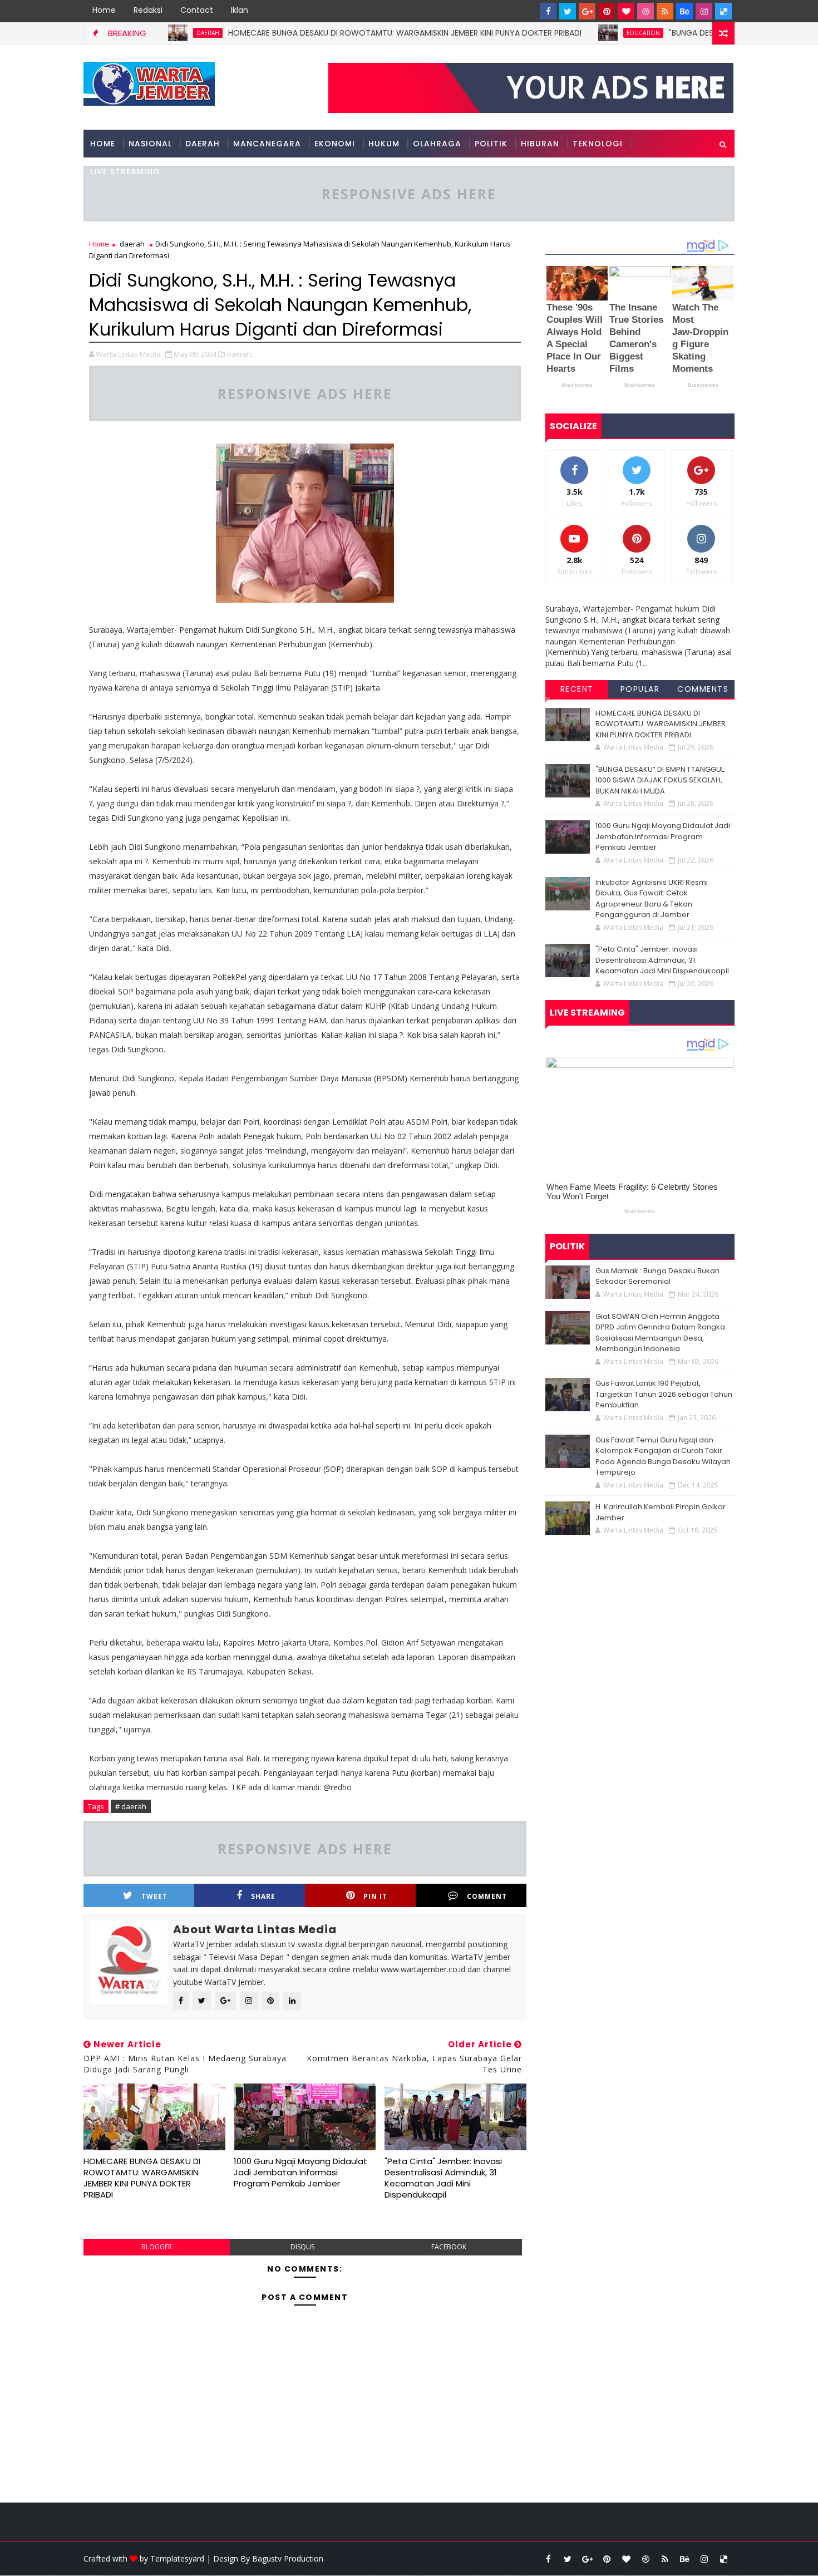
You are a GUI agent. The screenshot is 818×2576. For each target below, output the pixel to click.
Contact (197, 10)
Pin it (375, 1896)
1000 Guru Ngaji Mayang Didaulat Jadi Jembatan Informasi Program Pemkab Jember (300, 2173)
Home (104, 10)
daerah (132, 244)
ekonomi (335, 144)
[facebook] (548, 11)
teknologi (598, 144)
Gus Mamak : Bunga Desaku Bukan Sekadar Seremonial (657, 1276)
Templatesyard (177, 2558)
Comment (487, 1896)
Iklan (240, 10)
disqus (302, 2247)
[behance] (684, 11)
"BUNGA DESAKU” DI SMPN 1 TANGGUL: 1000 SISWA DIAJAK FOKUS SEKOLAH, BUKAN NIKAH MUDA (661, 780)
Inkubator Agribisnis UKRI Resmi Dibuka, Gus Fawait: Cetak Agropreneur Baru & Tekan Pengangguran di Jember (652, 899)
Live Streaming (125, 171)
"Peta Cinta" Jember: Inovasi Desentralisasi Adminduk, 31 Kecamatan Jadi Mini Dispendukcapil (443, 2178)
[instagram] (704, 11)
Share (263, 1896)
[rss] (665, 11)
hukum (384, 144)
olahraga (437, 144)
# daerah (131, 1806)
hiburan (540, 144)
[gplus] (587, 11)
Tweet (154, 1896)
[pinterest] (607, 11)
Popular (640, 689)
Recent (577, 689)
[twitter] (568, 11)
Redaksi (148, 10)
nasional (150, 144)
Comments (703, 689)
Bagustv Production (288, 2558)
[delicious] (723, 11)
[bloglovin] (626, 11)
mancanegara (267, 144)
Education (589, 33)
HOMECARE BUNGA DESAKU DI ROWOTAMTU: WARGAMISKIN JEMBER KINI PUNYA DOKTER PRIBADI (350, 33)
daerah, (240, 354)
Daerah (203, 144)
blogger (157, 2247)
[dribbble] (645, 11)
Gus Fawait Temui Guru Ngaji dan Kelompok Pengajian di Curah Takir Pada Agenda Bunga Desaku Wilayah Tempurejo (663, 1456)
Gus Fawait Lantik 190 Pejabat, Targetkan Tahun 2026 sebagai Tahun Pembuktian (664, 1394)
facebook (449, 2247)
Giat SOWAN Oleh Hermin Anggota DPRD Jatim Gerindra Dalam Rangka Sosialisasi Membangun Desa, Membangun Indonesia (660, 1333)
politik (491, 144)
